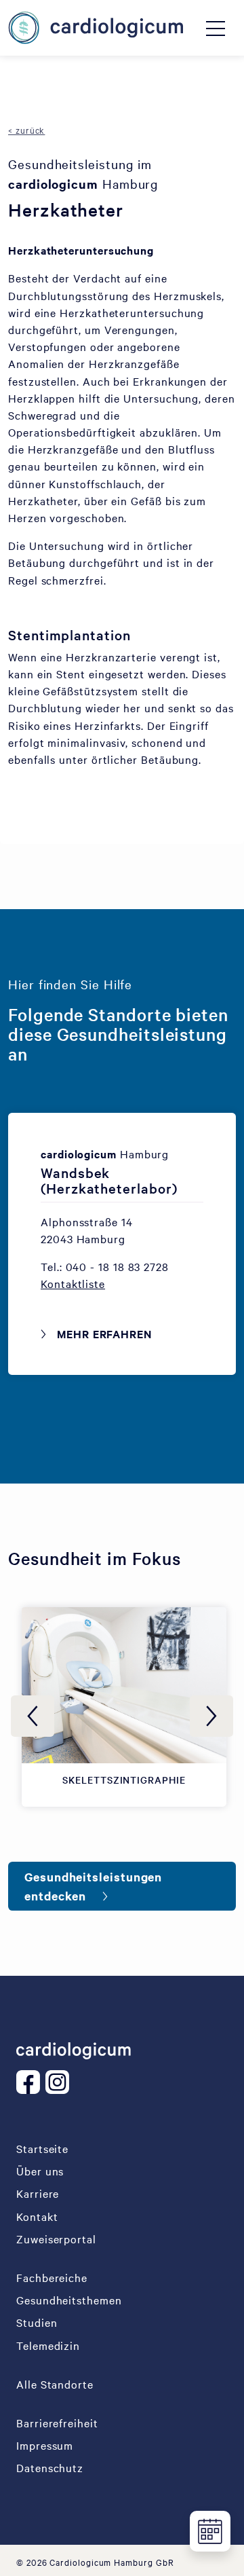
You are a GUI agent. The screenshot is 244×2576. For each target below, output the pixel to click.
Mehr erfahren (104, 1333)
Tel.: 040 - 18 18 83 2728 (105, 1266)
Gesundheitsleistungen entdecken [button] (93, 1886)
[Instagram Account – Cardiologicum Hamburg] (60, 2082)
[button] (73, 1283)
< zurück (26, 130)
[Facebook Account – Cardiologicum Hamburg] (31, 2082)
